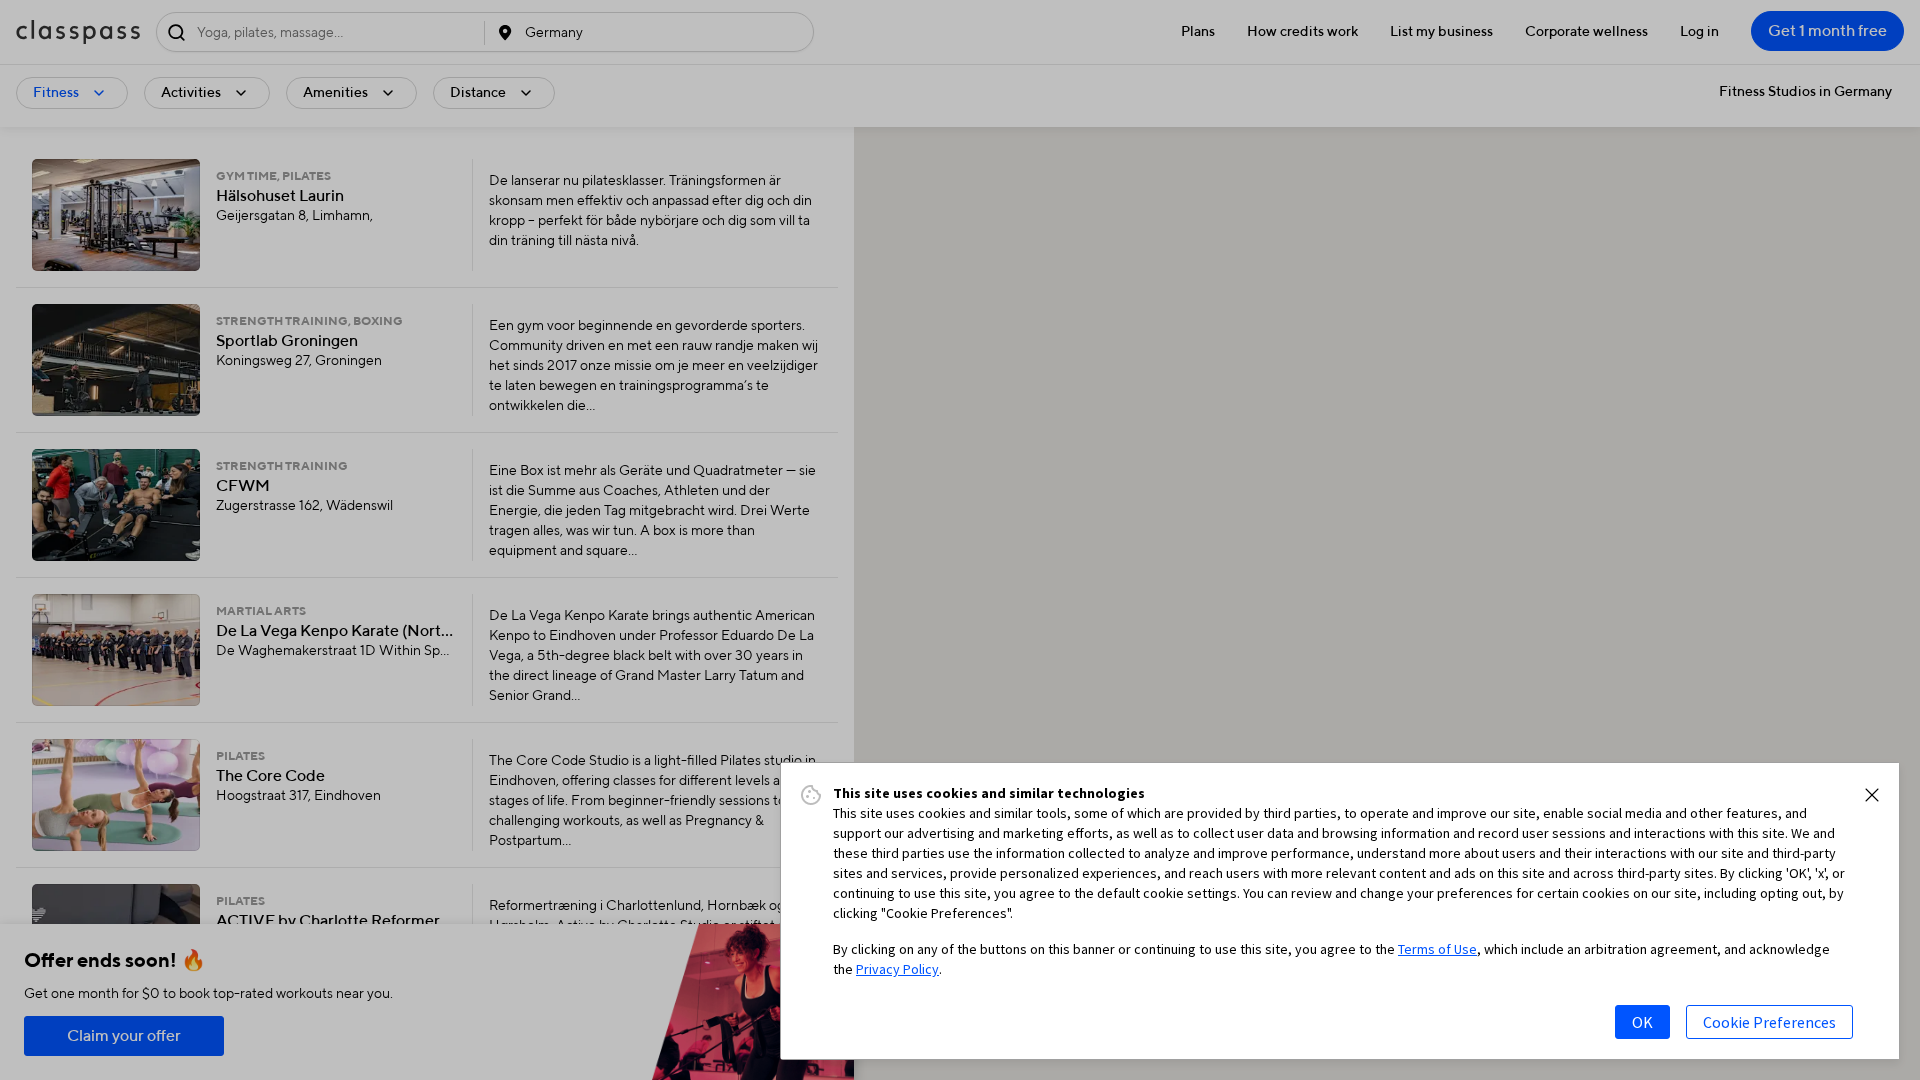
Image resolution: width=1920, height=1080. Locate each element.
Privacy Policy (897, 969)
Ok (1642, 1022)
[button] (1872, 795)
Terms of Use (1437, 949)
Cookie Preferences (1769, 1022)
